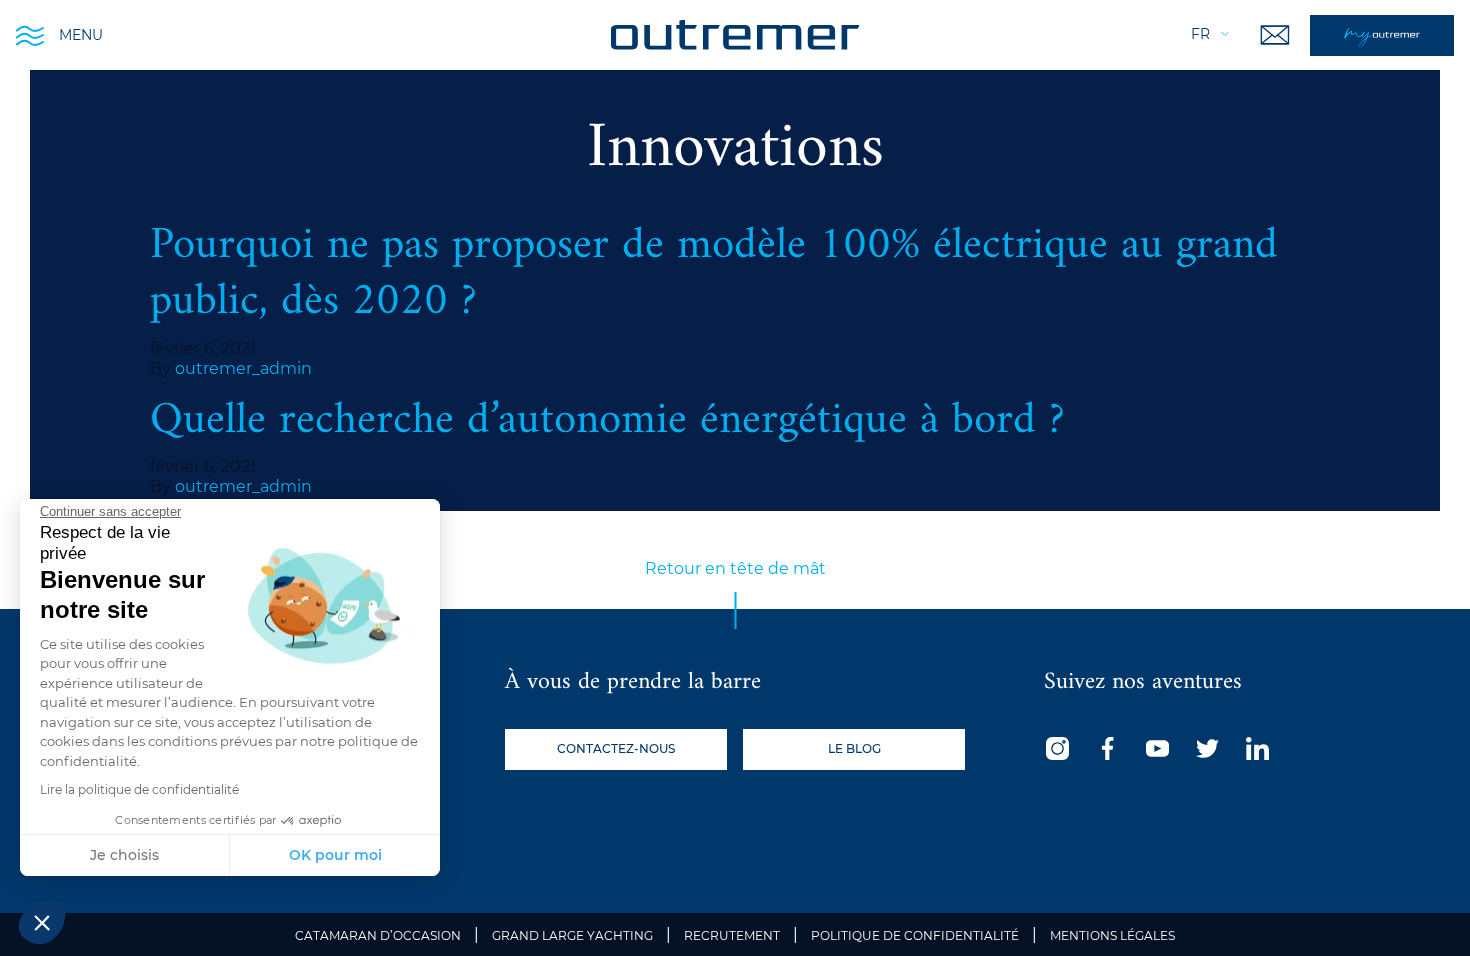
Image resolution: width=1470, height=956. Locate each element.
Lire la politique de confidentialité (139, 789)
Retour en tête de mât (735, 568)
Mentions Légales (1112, 935)
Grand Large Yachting (572, 935)
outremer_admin (243, 368)
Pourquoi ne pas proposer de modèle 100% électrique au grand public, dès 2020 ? (714, 274)
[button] (42, 922)
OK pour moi (335, 855)
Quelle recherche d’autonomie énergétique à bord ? (607, 421)
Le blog (854, 748)
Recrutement (732, 935)
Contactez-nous (616, 748)
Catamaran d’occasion (378, 935)
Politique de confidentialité (915, 935)
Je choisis (124, 855)
